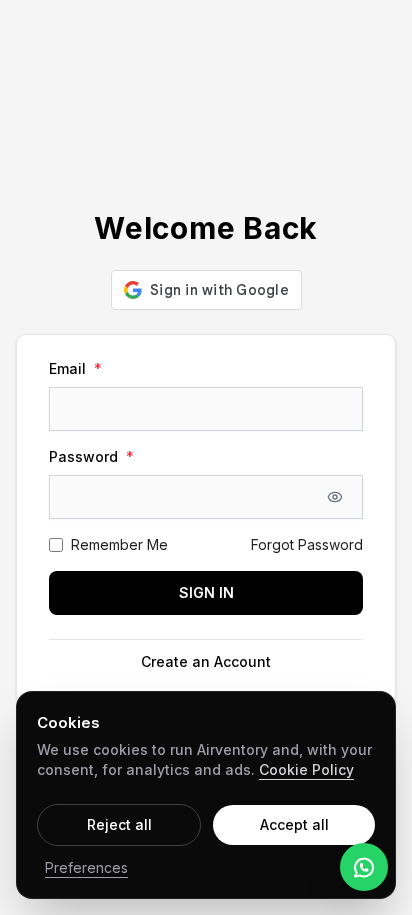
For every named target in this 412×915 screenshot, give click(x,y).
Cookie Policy (306, 769)
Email (75, 368)
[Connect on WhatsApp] (364, 867)
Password (91, 456)
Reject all (119, 824)
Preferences (86, 867)
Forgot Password (307, 544)
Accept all (294, 824)
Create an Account (206, 661)
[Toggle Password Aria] (335, 497)
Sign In (206, 592)
